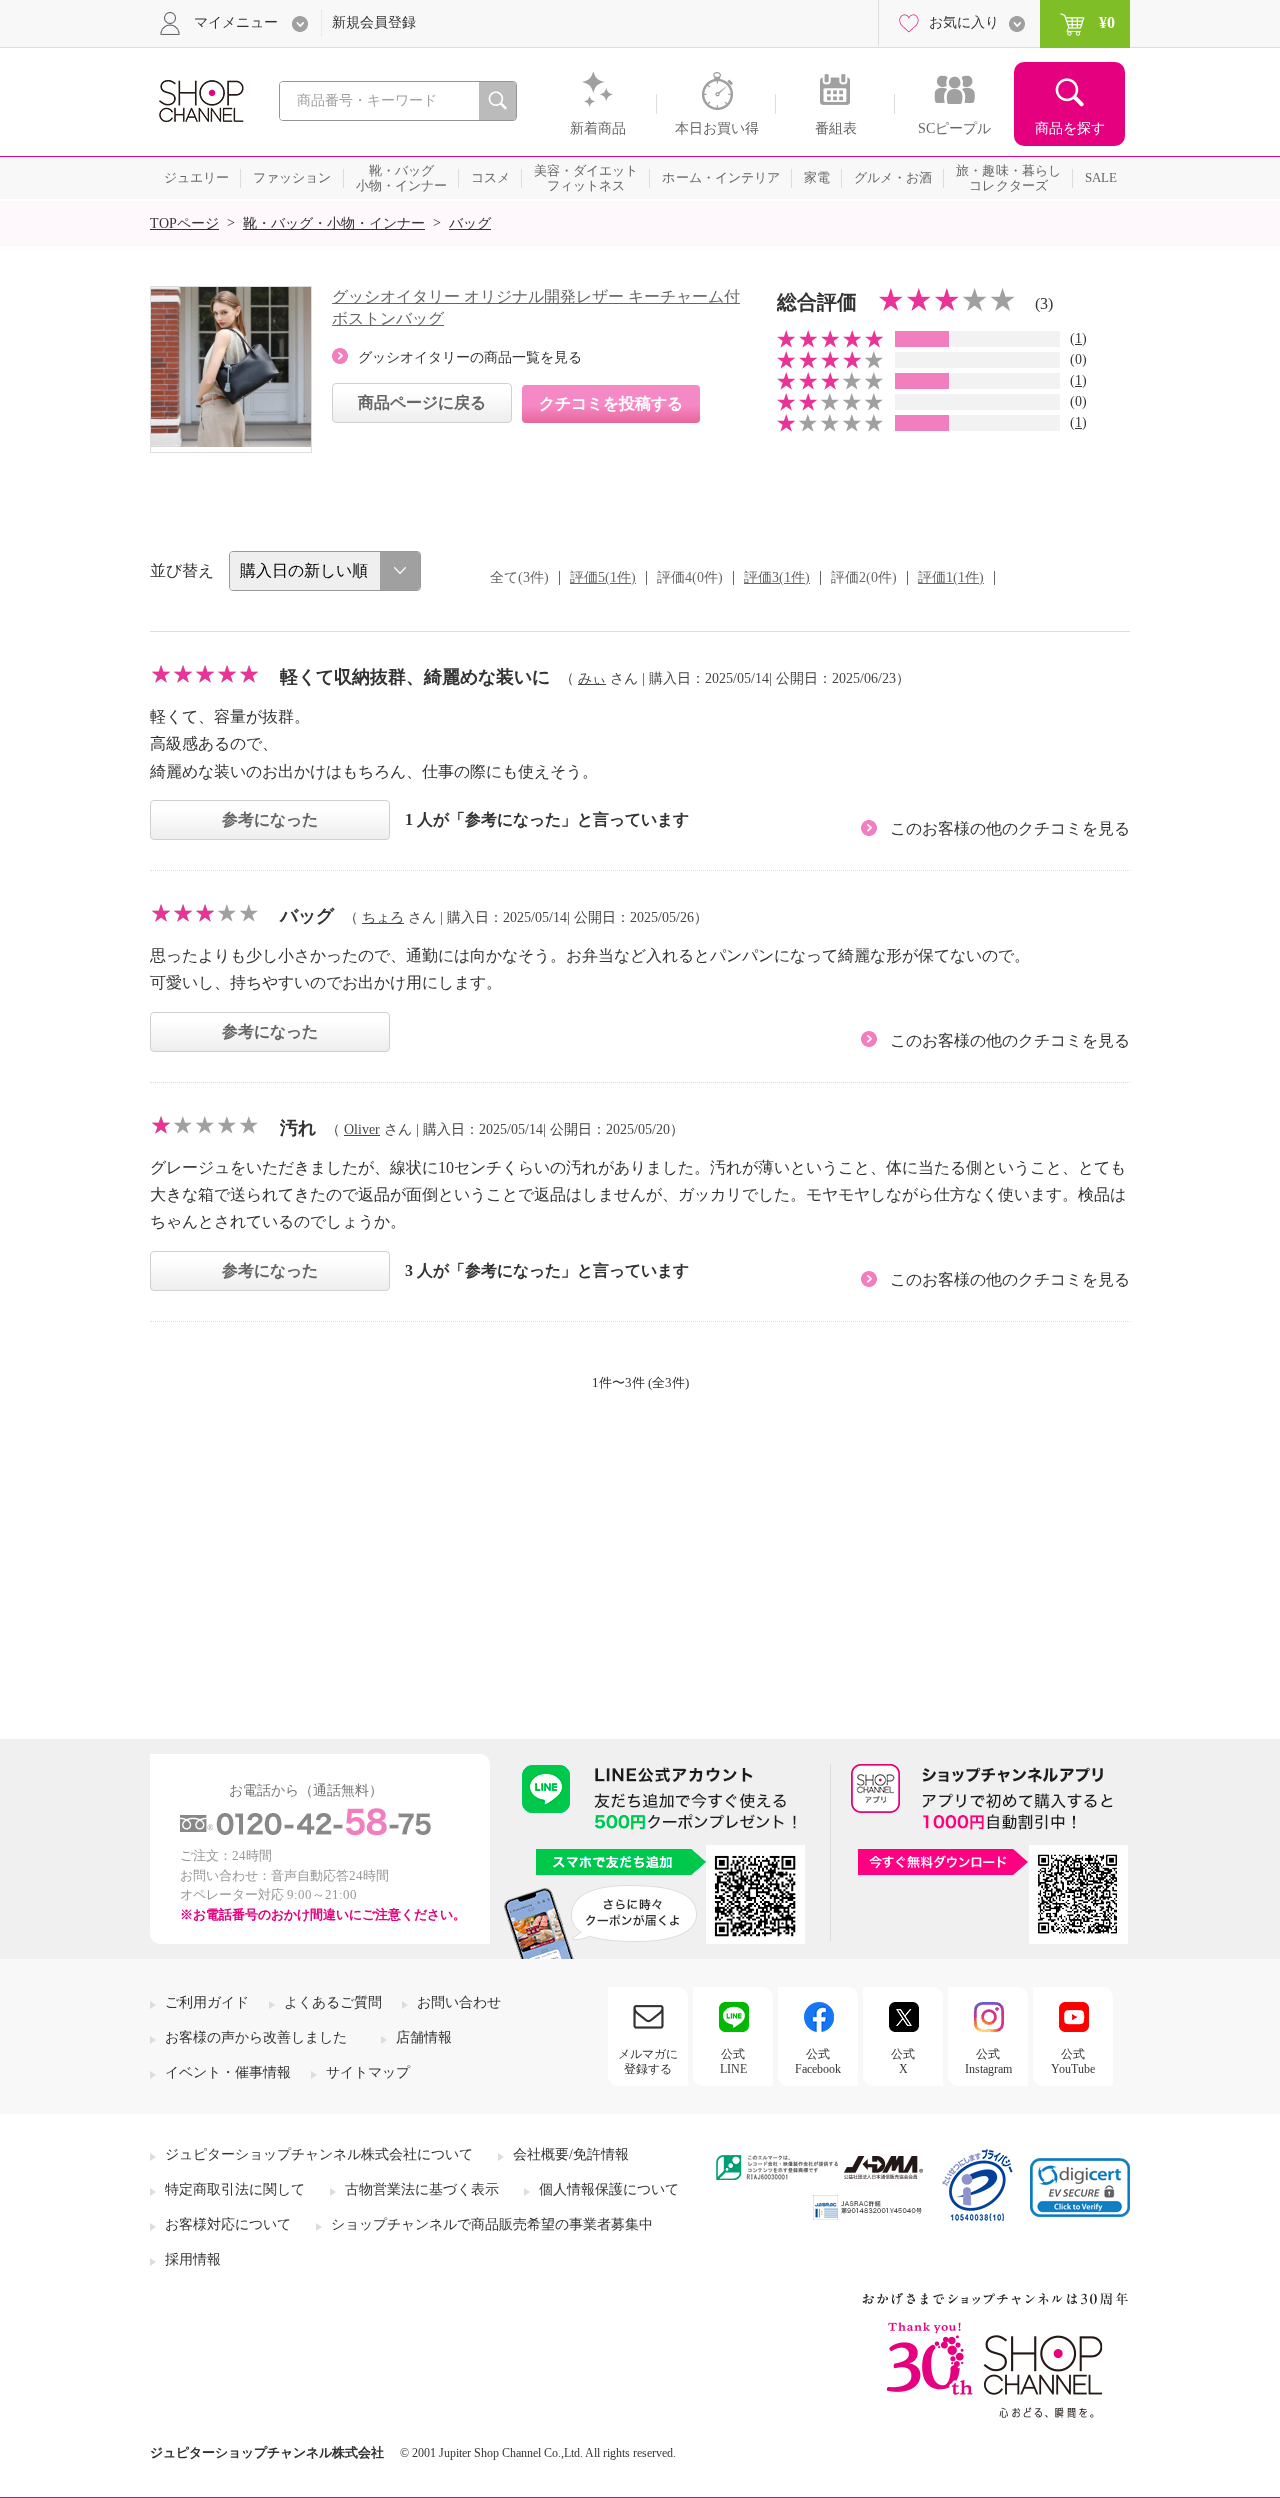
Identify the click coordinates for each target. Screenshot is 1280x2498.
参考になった (270, 819)
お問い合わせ (459, 2002)
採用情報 (193, 2259)
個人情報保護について (609, 2189)
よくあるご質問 (333, 2002)
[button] (1080, 2187)
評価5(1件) (603, 577)
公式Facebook (818, 2061)
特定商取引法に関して (235, 2189)
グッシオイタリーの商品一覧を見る (470, 357)
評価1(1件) (951, 577)
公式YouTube (1073, 2061)
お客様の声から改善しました (256, 2037)
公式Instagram (988, 2061)
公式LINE (733, 2061)
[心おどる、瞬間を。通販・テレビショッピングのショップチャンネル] (200, 99)
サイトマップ (368, 2072)
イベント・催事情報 (228, 2072)
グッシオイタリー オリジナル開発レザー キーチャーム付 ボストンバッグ (536, 307)
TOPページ (184, 223)
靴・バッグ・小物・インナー (334, 223)
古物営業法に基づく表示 (422, 2189)
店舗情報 (424, 2037)
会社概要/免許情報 (571, 2154)
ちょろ (383, 917)
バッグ (470, 223)
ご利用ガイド (207, 2002)
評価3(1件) (777, 577)
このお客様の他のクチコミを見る (1010, 828)
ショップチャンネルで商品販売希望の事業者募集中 (492, 2224)
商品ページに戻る (422, 402)
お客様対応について (228, 2224)
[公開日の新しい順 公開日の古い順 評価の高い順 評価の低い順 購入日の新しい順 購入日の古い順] (325, 571)
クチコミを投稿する (611, 403)
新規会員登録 (374, 22)
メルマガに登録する (648, 2061)
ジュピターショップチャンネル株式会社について (319, 2154)
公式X (903, 2061)
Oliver (362, 1129)
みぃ (592, 678)
